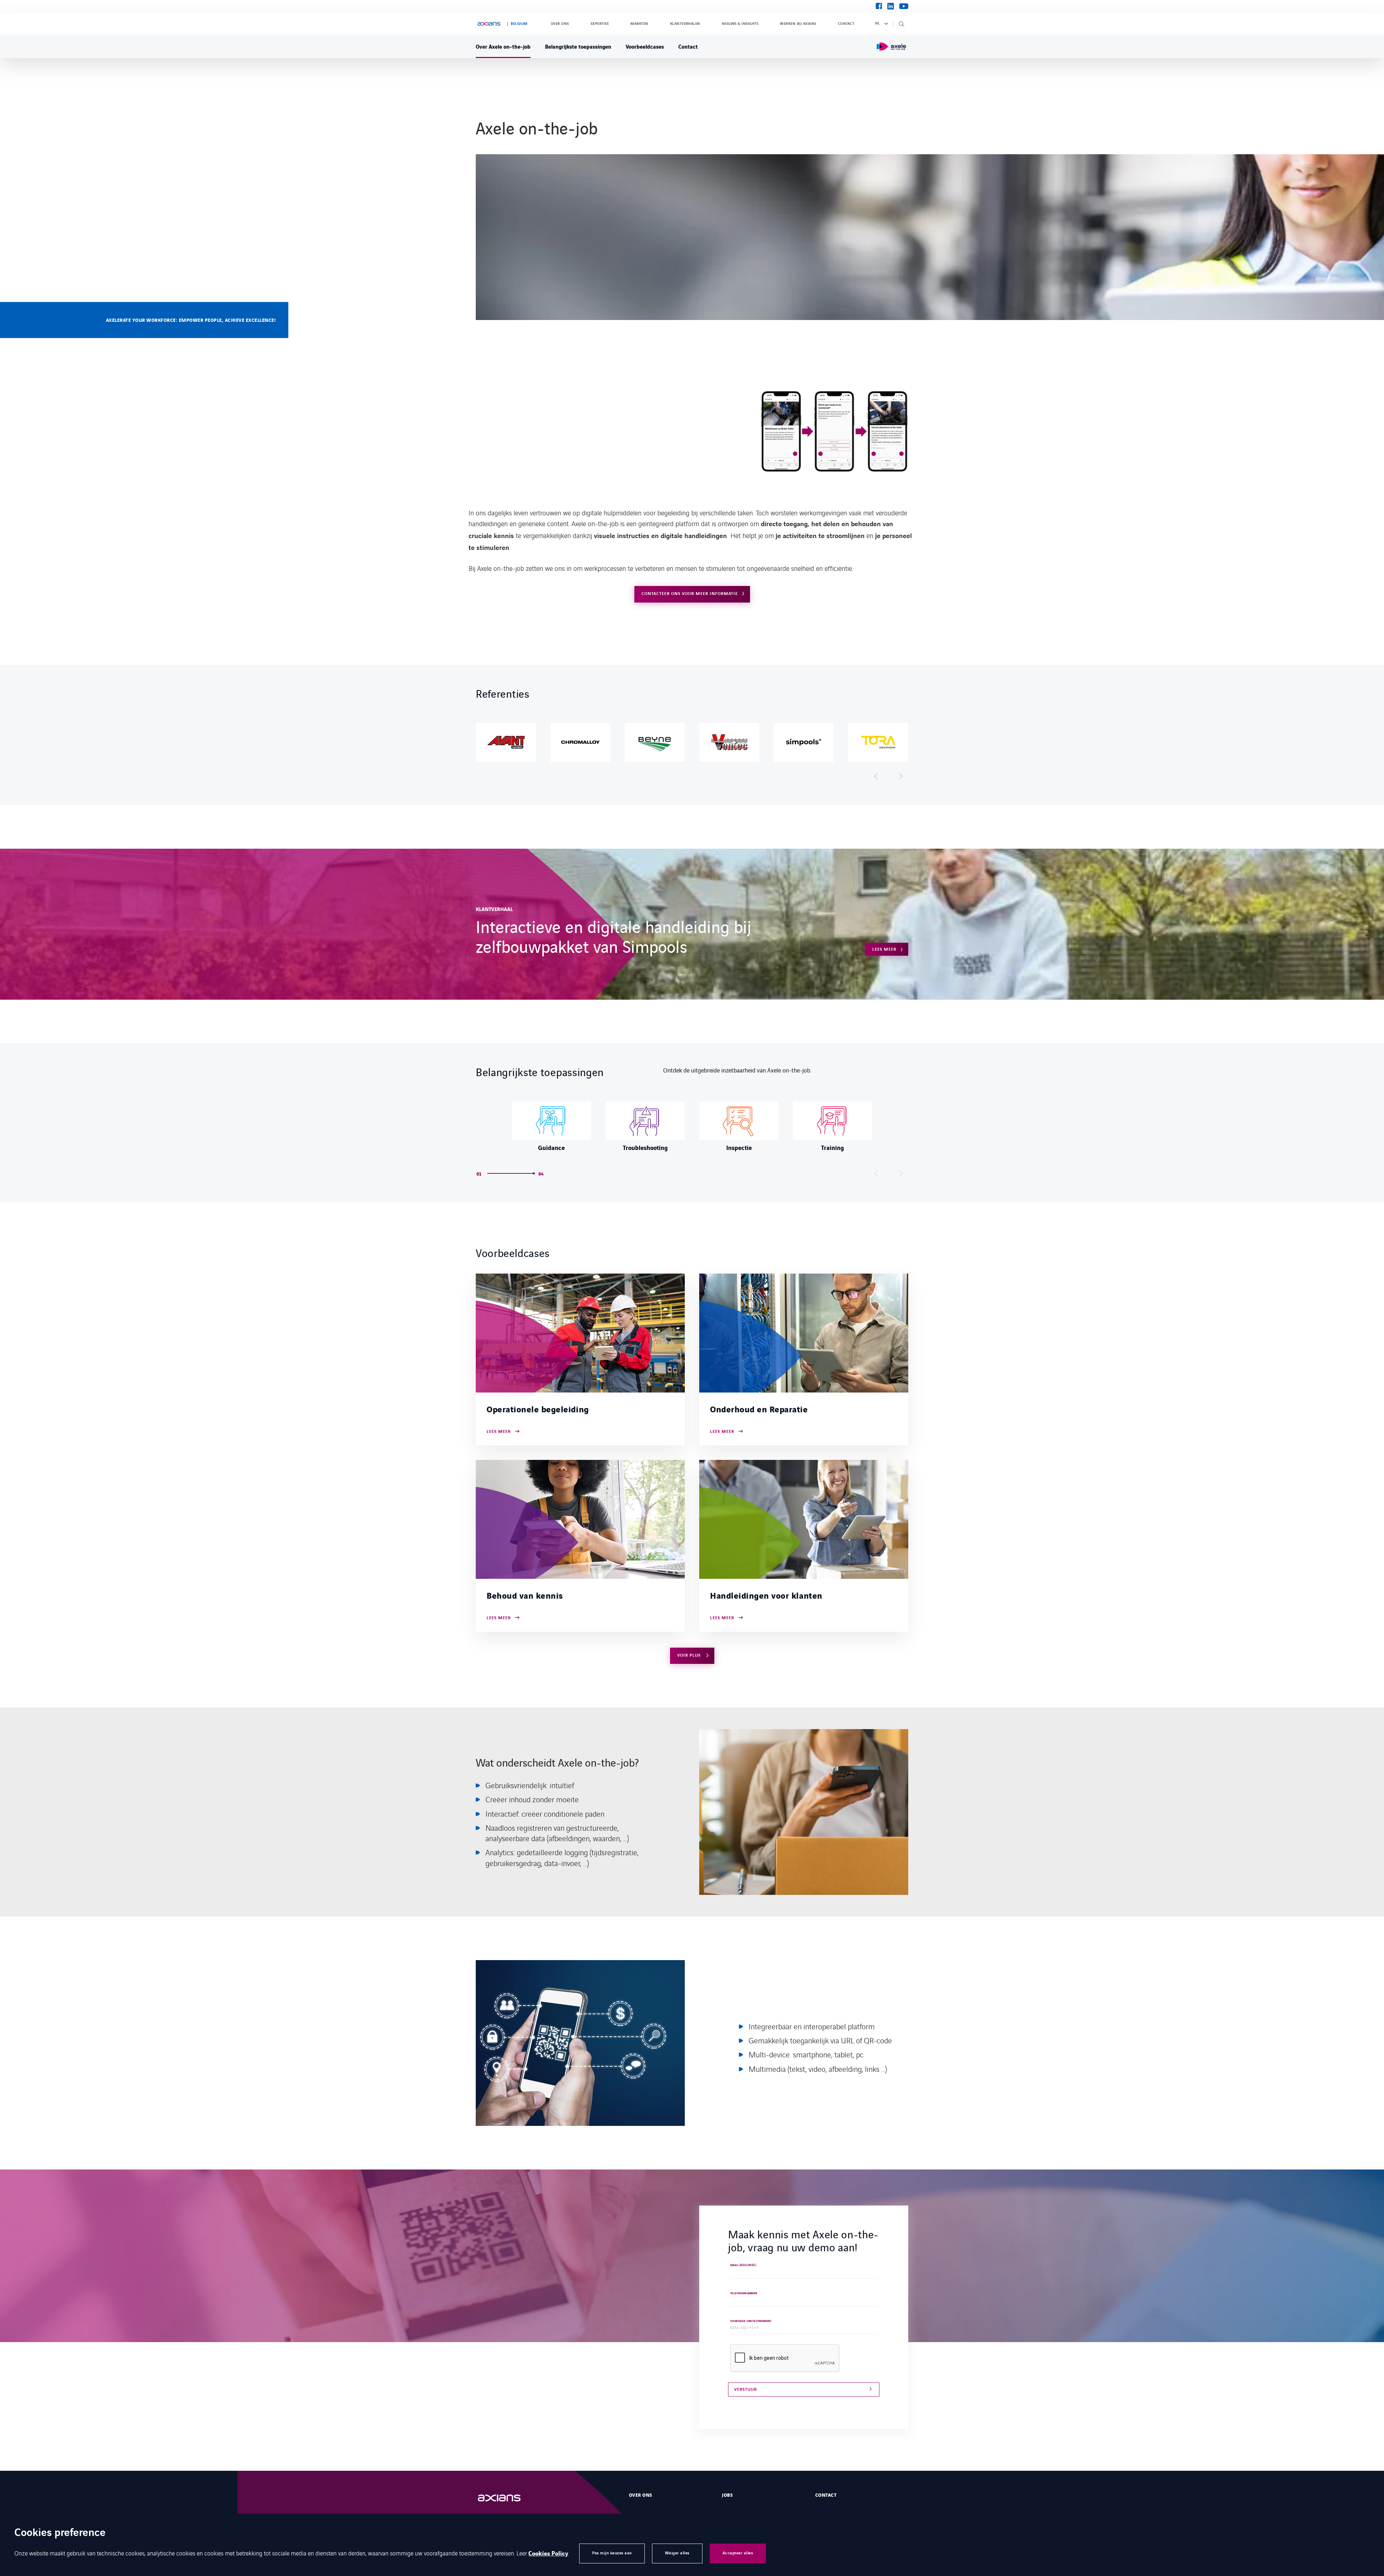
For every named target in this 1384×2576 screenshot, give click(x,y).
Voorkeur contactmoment (751, 2321)
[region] (692, 742)
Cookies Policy (548, 2554)
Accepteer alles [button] (738, 2553)
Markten (639, 24)
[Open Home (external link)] (506, 2498)
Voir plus (690, 1655)
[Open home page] (489, 24)
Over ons (560, 24)
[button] (876, 776)
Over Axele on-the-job (503, 46)
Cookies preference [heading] (60, 2533)
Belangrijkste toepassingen (578, 46)
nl (878, 23)
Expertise (600, 24)
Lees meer (884, 949)
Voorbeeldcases (645, 46)
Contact (846, 24)
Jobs (727, 2495)
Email (743, 2265)
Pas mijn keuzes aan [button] (612, 2553)
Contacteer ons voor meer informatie (690, 594)
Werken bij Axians (798, 24)
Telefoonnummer (744, 2294)
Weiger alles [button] (677, 2553)
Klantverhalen (685, 24)
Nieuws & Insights (740, 24)
